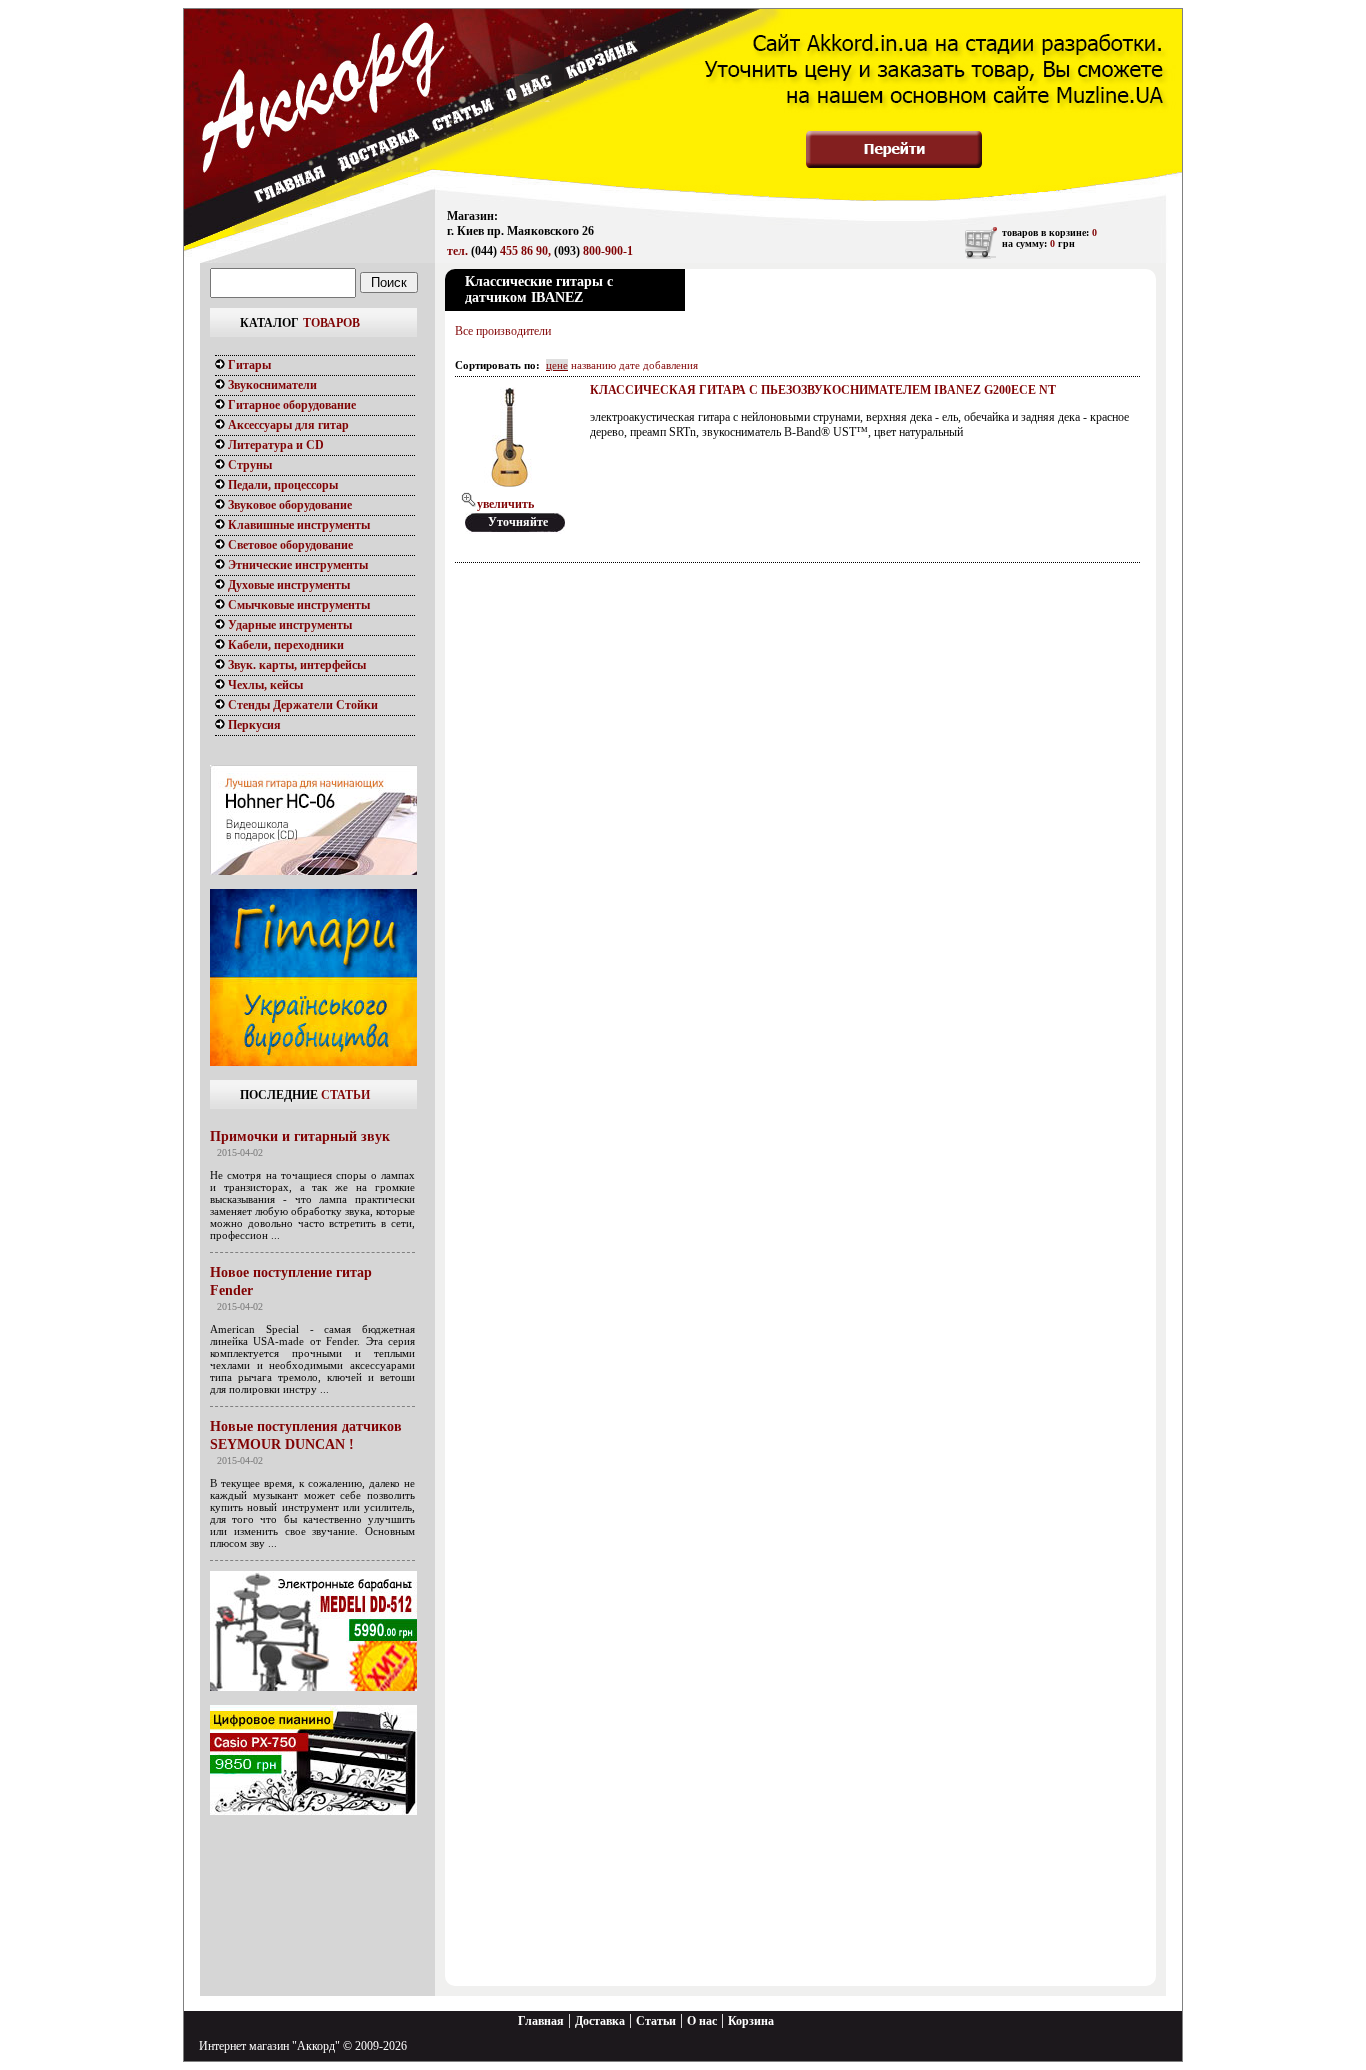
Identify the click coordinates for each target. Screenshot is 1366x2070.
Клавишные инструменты (297, 525)
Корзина (751, 2021)
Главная (541, 2021)
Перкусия (253, 725)
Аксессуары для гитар (287, 425)
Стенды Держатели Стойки (301, 705)
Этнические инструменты (296, 565)
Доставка (600, 2021)
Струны (248, 465)
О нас (702, 2021)
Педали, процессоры (281, 485)
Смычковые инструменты (297, 605)
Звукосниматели (271, 385)
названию (593, 365)
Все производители (503, 331)
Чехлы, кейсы (264, 685)
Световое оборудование (289, 545)
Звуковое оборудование (288, 505)
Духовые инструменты (287, 585)
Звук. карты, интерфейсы (295, 665)
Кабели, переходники (284, 645)
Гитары (248, 365)
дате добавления (658, 365)
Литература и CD (274, 445)
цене (557, 365)
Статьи (656, 2021)
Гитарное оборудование (290, 405)
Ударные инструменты (288, 625)
